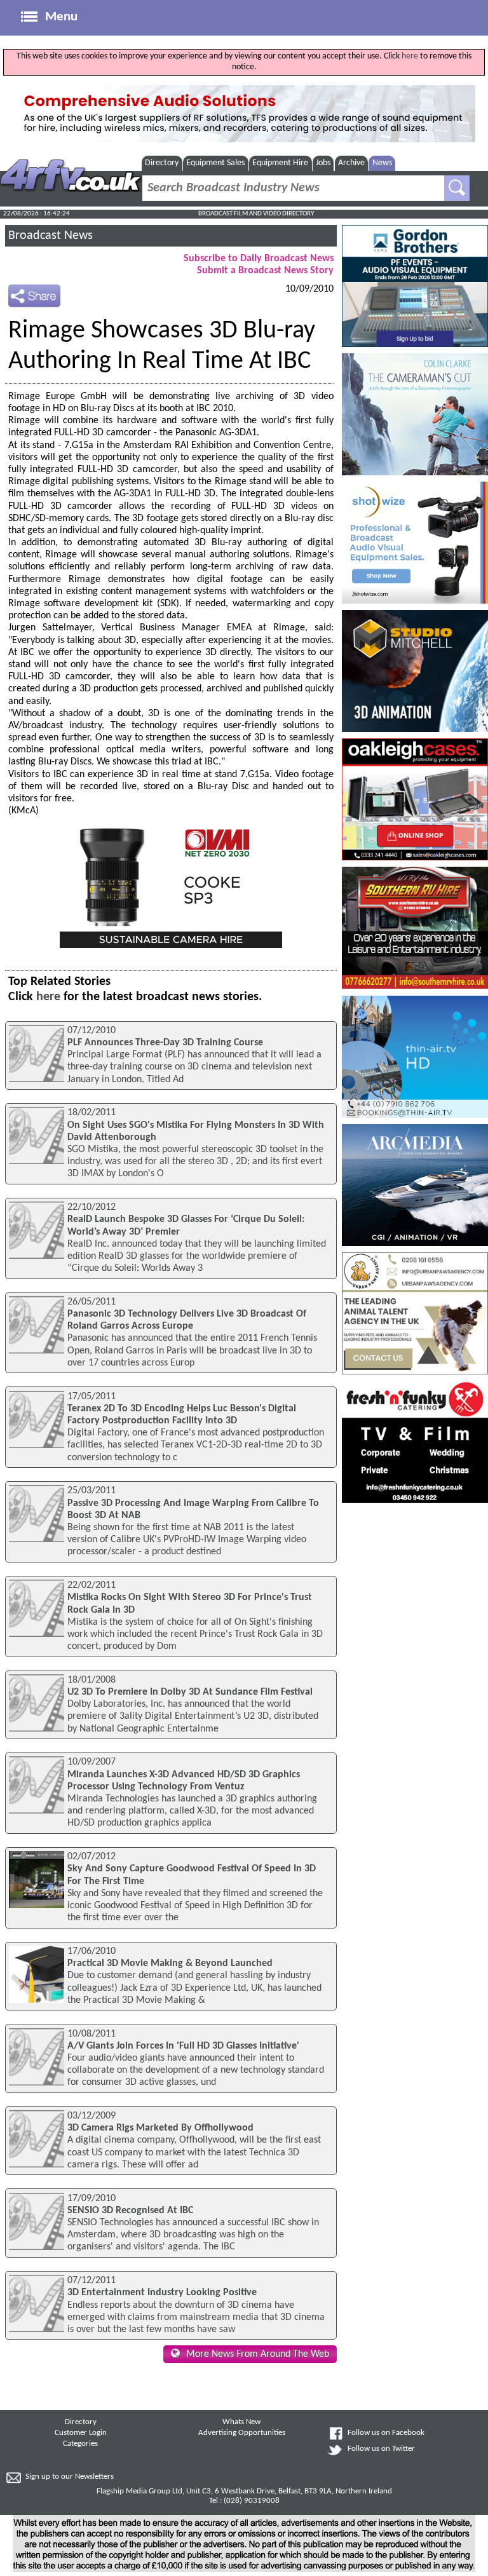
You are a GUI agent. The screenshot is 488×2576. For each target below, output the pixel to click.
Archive (351, 163)
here (410, 56)
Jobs (323, 163)
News (382, 163)
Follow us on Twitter (381, 2449)
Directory (162, 163)
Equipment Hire (280, 163)
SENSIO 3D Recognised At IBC (130, 2211)
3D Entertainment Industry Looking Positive (162, 2293)
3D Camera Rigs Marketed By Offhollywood (160, 2128)
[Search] (457, 188)
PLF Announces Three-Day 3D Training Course (165, 1043)
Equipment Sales (215, 163)
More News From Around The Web (258, 2354)
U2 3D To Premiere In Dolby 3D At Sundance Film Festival (190, 1692)
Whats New (241, 2422)
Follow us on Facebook (386, 2433)
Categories (80, 2444)
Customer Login (81, 2433)
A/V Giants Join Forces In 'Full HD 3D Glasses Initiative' (183, 2046)
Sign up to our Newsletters (70, 2477)
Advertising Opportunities (242, 2433)
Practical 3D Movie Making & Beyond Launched (170, 1963)
